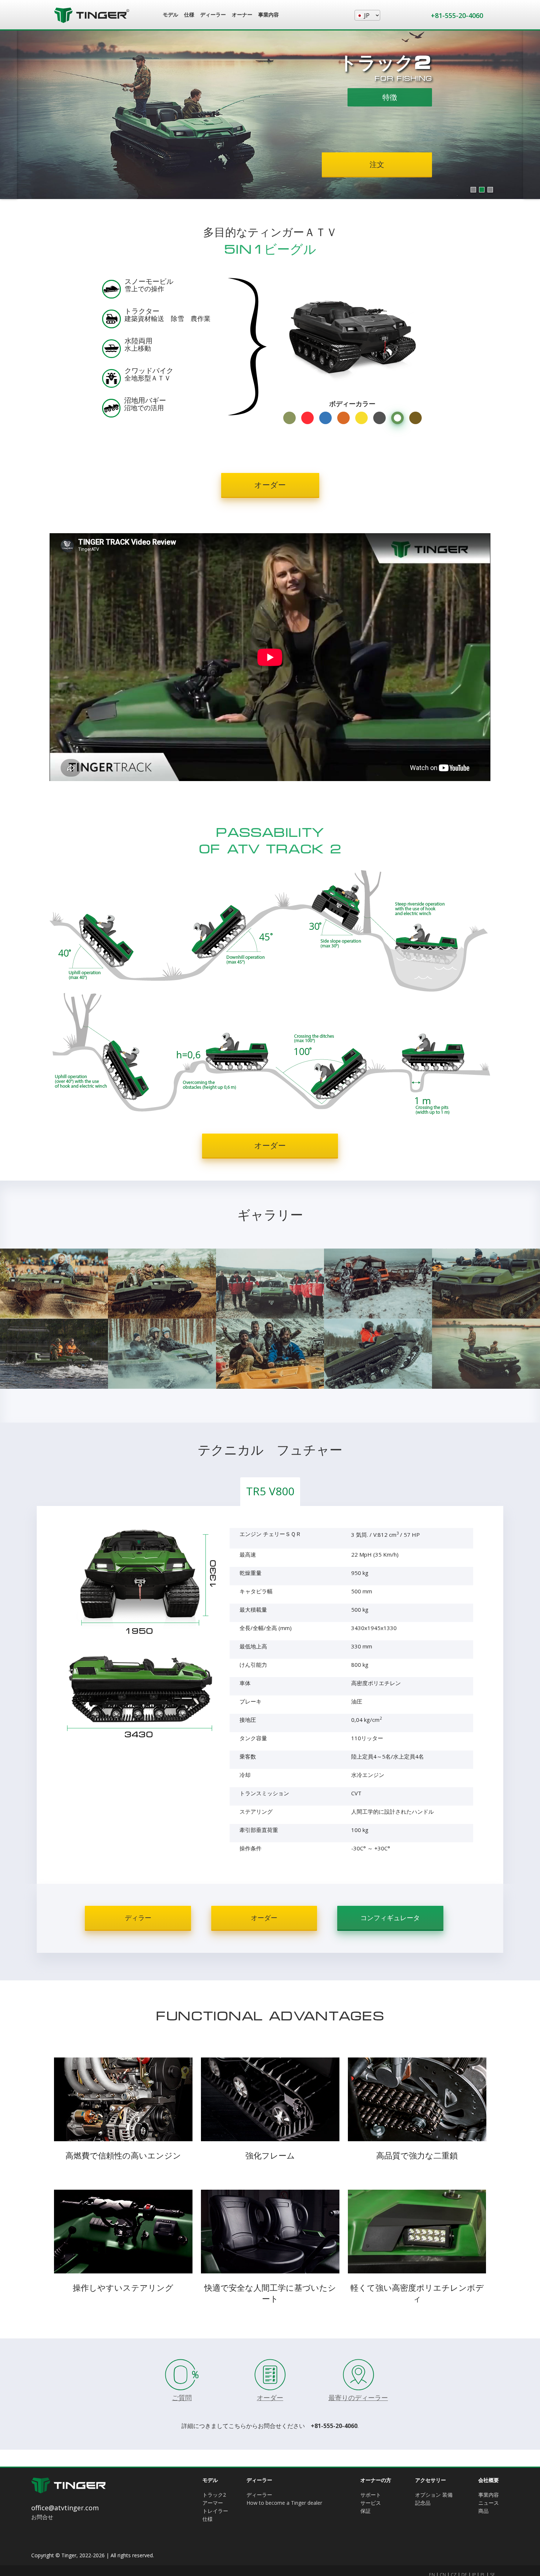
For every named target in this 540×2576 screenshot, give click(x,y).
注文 (163, 164)
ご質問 (182, 2398)
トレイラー (215, 2511)
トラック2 (214, 2495)
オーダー (270, 485)
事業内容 (489, 2495)
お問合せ (42, 2517)
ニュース (489, 2503)
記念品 (423, 2503)
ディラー (138, 1918)
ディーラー (259, 2495)
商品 (483, 2511)
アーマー (213, 2503)
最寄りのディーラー (358, 2398)
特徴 (150, 103)
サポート (371, 2495)
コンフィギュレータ (390, 1918)
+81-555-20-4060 (457, 15)
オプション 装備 (434, 2495)
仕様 (208, 2519)
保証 (366, 2511)
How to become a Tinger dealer (284, 2503)
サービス (371, 2503)
